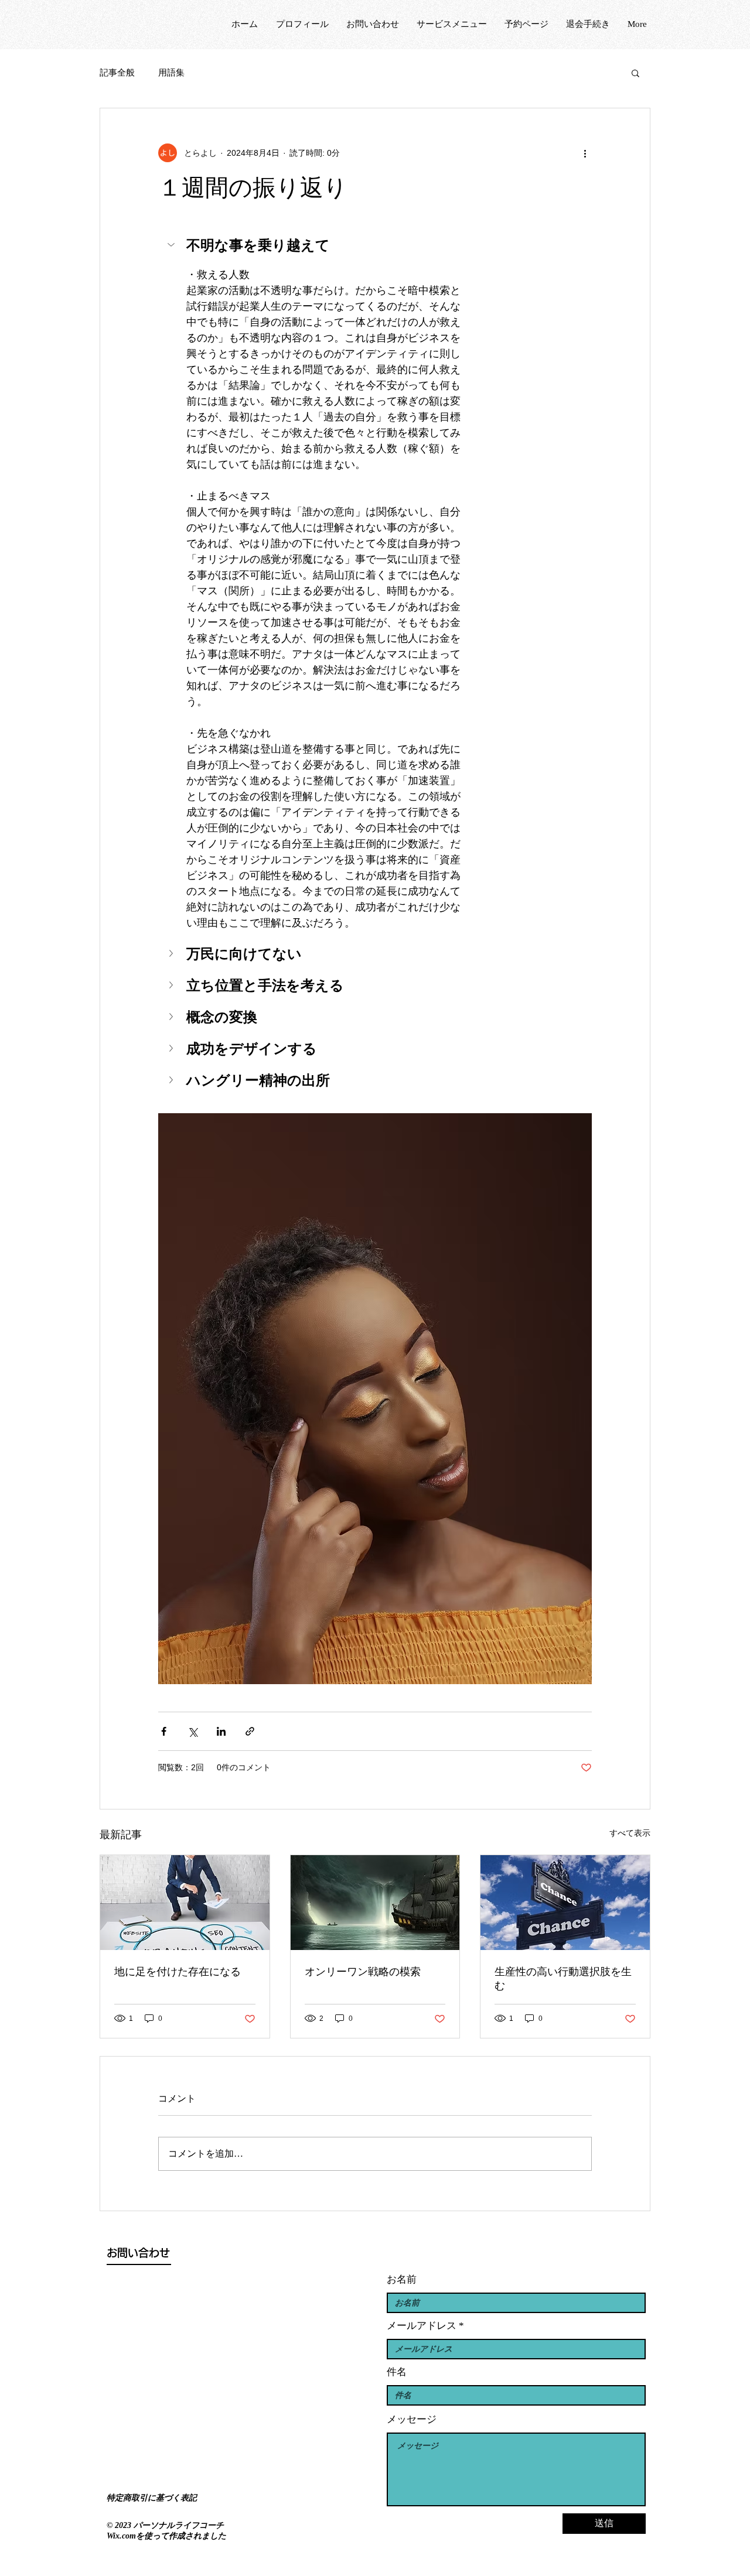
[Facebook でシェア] (164, 1731)
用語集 (171, 73)
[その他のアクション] (585, 153)
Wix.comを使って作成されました (166, 2536)
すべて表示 (630, 1833)
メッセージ (412, 2419)
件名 (397, 2372)
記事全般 (117, 73)
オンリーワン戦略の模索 (363, 1972)
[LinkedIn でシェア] (221, 1731)
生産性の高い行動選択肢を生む (563, 1979)
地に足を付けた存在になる (178, 1972)
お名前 (402, 2279)
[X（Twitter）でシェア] (192, 1731)
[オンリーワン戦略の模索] (375, 1903)
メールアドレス (422, 2326)
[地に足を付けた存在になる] (185, 1903)
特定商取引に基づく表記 (152, 2498)
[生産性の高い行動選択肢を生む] (565, 1903)
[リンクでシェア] (250, 1731)
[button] (635, 73)
